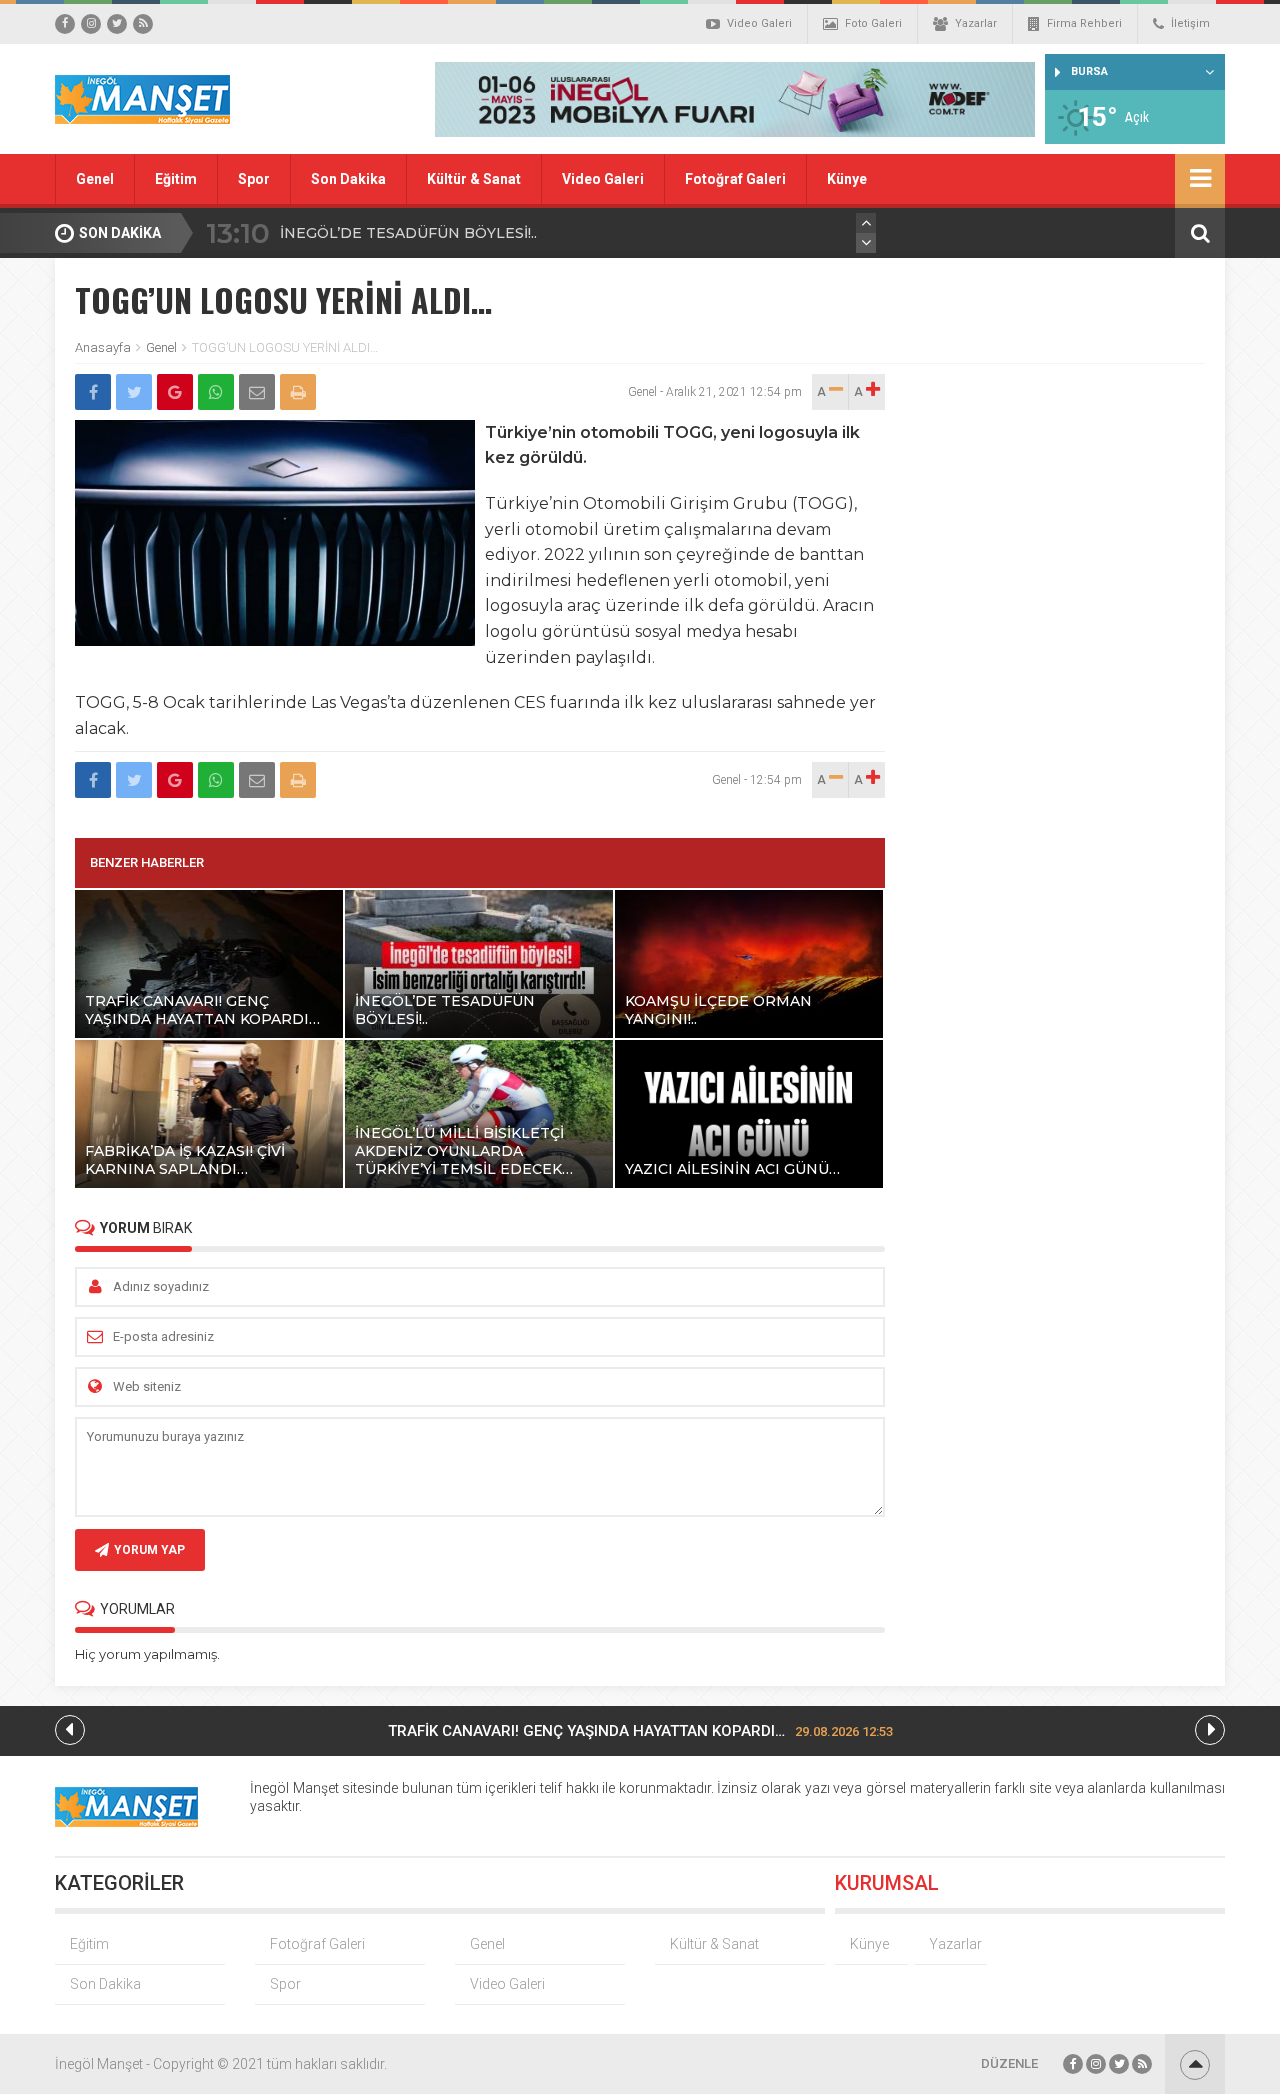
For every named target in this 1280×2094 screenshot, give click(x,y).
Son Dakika (348, 179)
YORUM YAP (149, 1550)
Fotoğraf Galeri (735, 179)
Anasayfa (103, 347)
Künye (847, 179)
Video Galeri (759, 23)
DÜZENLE (1009, 2063)
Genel (95, 179)
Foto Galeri (873, 23)
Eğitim (176, 179)
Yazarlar (976, 23)
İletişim (1190, 23)
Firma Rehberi (1084, 23)
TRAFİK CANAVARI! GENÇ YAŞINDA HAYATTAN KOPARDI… (640, 1731)
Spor (254, 179)
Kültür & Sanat (474, 179)
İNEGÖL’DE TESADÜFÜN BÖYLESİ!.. (408, 233)
